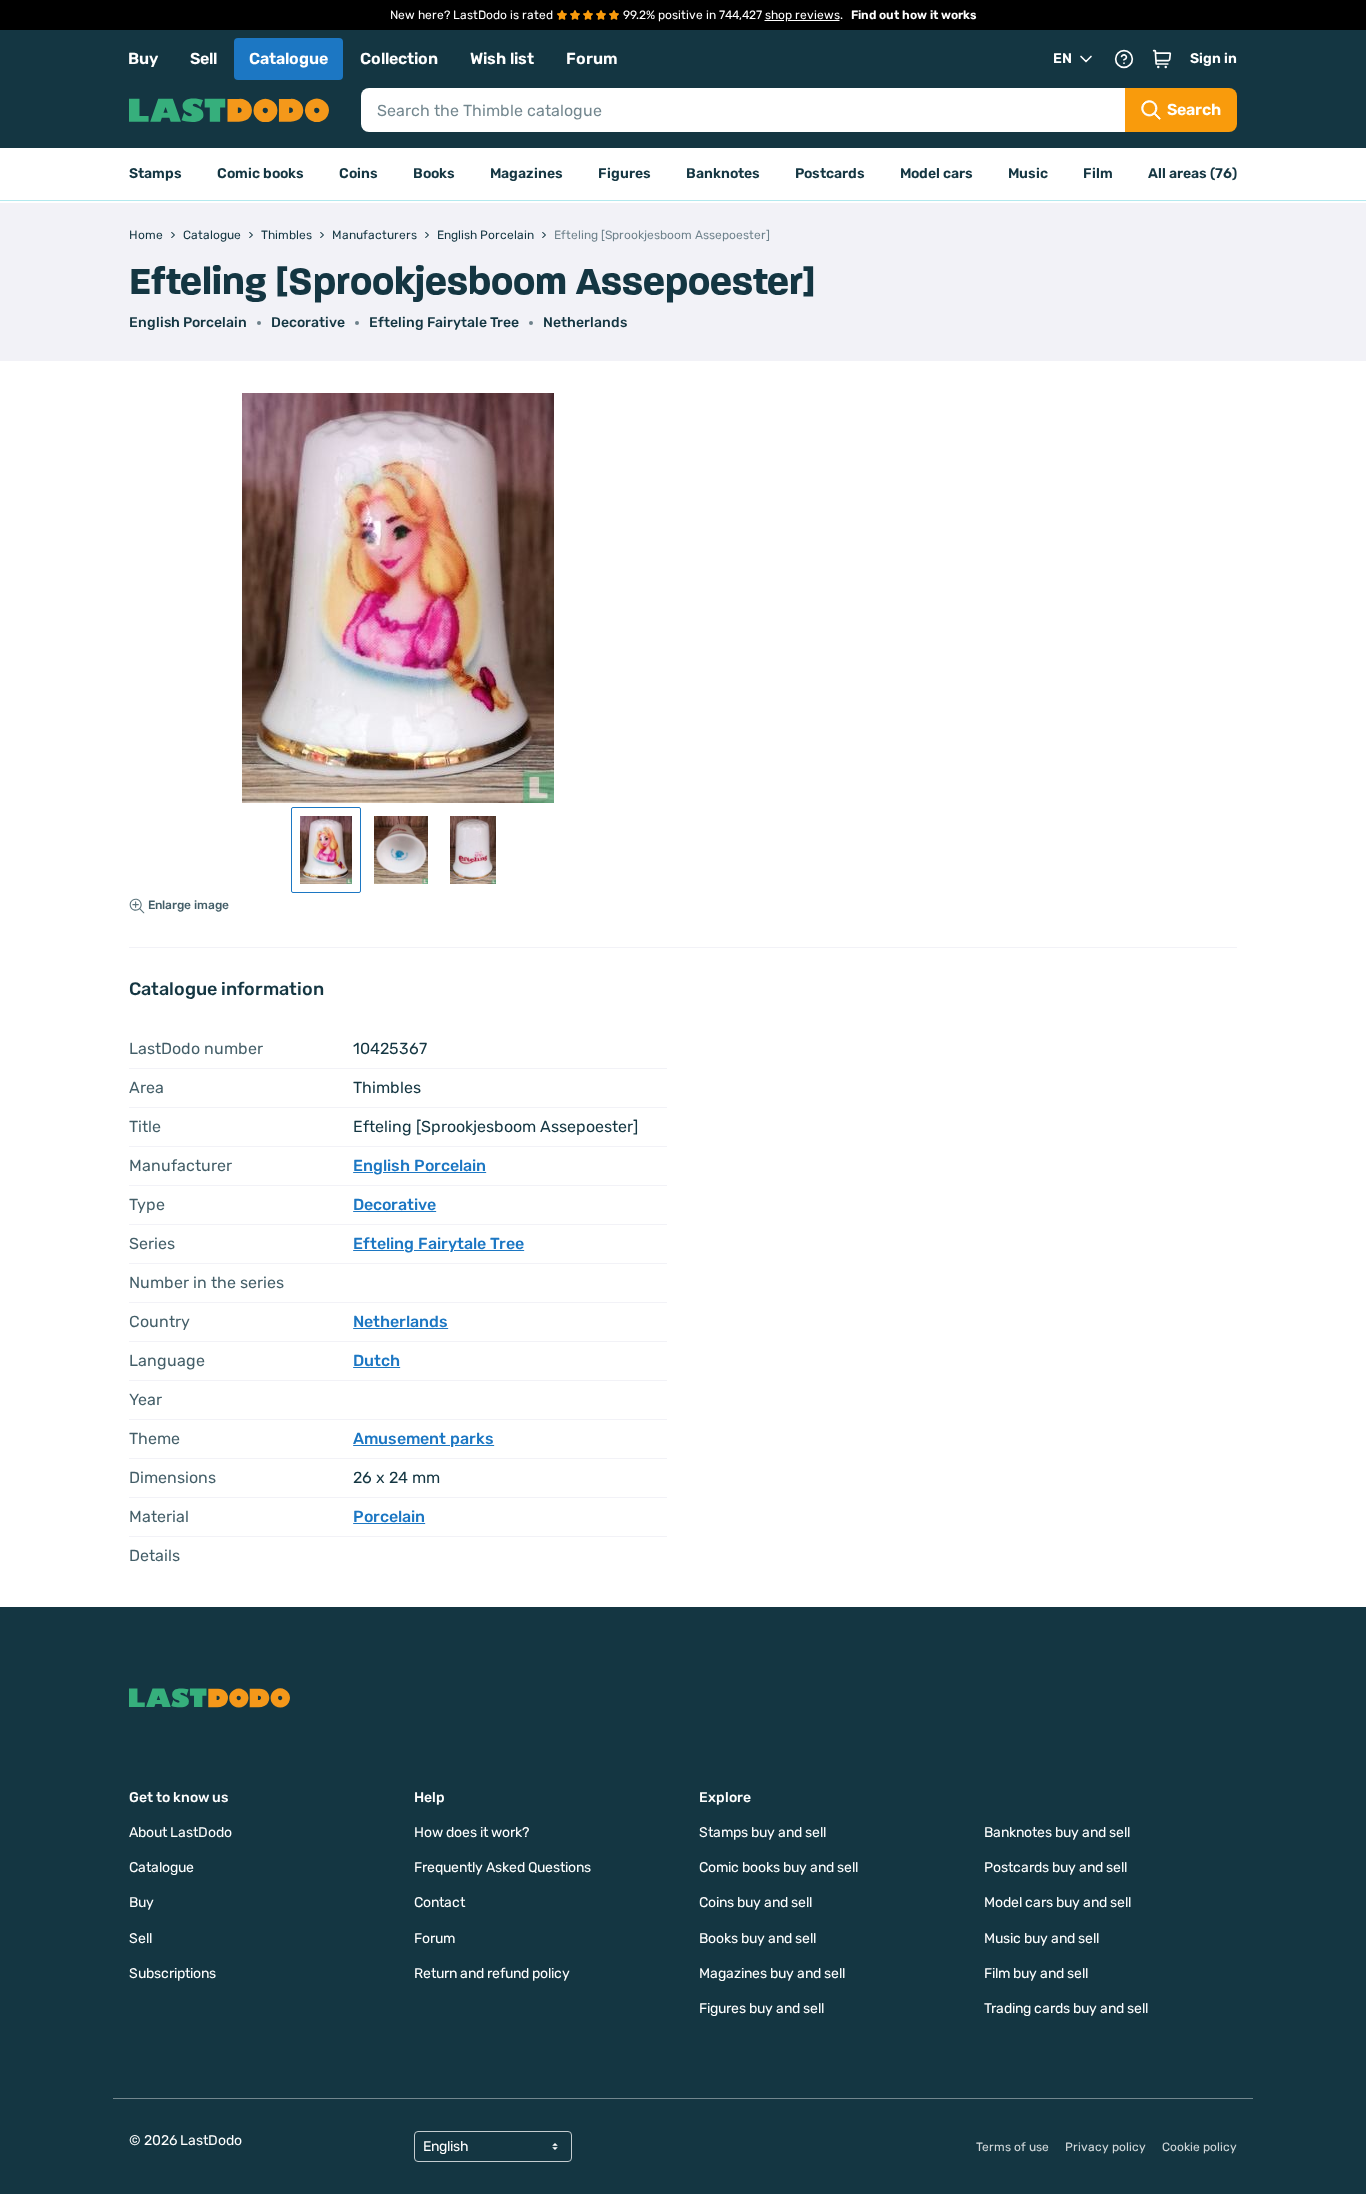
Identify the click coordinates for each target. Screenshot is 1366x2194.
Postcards (830, 173)
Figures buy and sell (761, 2008)
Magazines (526, 173)
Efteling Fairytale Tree (444, 322)
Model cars (936, 173)
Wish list (502, 58)
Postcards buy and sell (1055, 1867)
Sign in (1213, 58)
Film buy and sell (1036, 1973)
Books (434, 173)
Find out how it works (914, 15)
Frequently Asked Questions (502, 1867)
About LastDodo (180, 1832)
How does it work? (471, 1832)
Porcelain (389, 1516)
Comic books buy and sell (778, 1867)
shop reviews (802, 15)
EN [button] (1062, 58)
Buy (143, 58)
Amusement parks (423, 1438)
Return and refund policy (492, 1973)
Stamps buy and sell (762, 1832)
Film (1098, 173)
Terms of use (1012, 2147)
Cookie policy (1199, 2147)
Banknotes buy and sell (1057, 1832)
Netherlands (585, 322)
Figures (624, 173)
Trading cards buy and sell (1066, 2008)
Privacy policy (1105, 2147)
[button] (1162, 59)
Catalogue (288, 58)
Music (1028, 173)
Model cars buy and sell (1057, 1902)
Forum (592, 58)
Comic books (260, 173)
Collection (399, 58)
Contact (439, 1902)
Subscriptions (172, 1973)
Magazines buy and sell (772, 1973)
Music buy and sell (1041, 1938)
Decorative (308, 322)
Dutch (376, 1360)
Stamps (155, 173)
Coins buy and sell (755, 1902)
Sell (203, 58)
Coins (358, 173)
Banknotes (723, 173)
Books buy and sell (757, 1938)
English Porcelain (188, 322)
